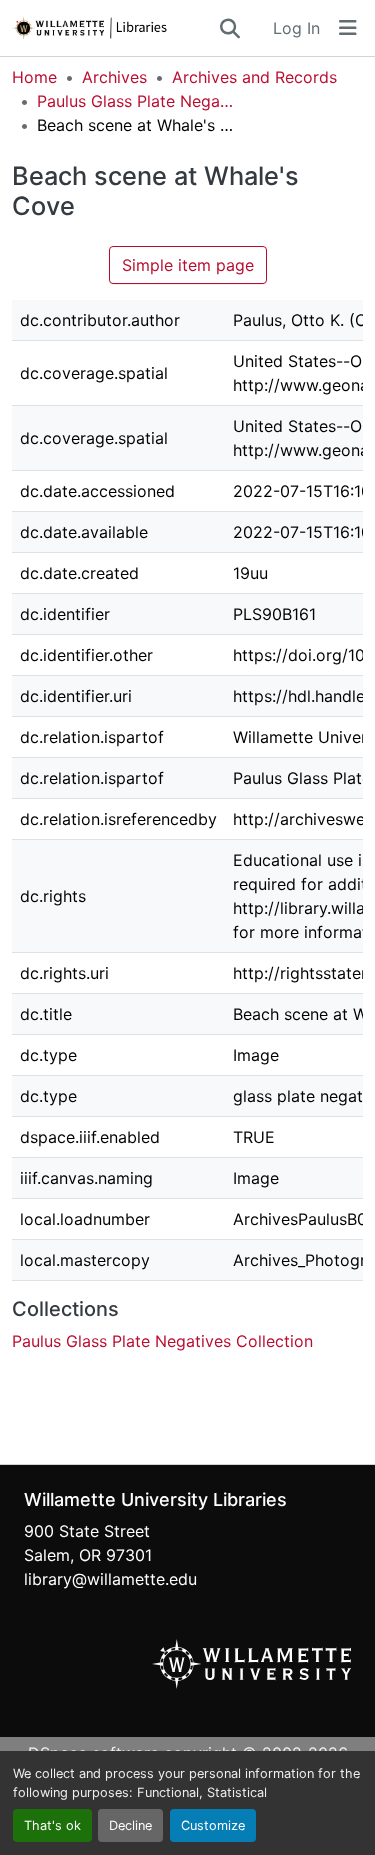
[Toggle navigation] (348, 28)
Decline (130, 1825)
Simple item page (188, 265)
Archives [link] (114, 77)
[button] (114, 28)
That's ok (52, 1825)
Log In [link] (296, 28)
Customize (213, 1825)
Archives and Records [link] (254, 77)
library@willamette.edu (110, 1579)
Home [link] (34, 77)
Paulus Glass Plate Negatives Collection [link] (137, 101)
